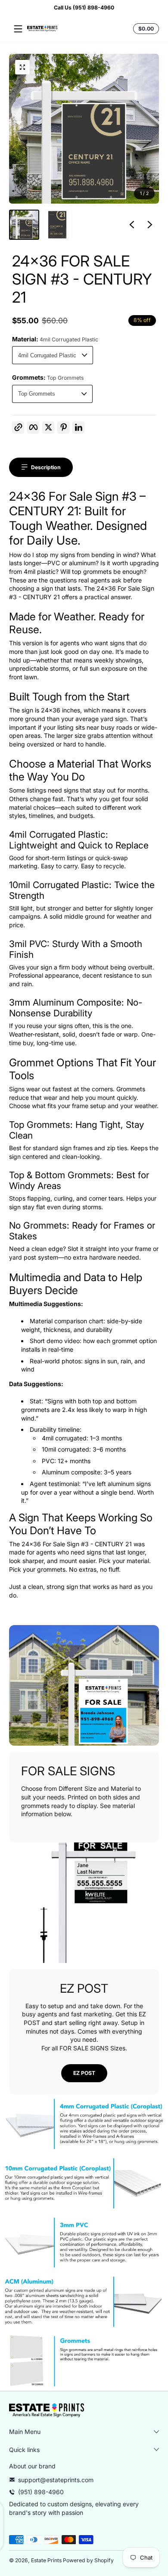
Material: (55, 339)
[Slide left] (132, 225)
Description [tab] (46, 467)
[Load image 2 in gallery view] (57, 225)
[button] (145, 29)
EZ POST (84, 2073)
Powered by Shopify (88, 2560)
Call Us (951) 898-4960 (84, 8)
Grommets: (48, 377)
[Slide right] (150, 225)
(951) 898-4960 (41, 2492)
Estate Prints (46, 2560)
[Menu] (18, 29)
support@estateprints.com (56, 2480)
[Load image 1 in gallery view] (24, 225)
